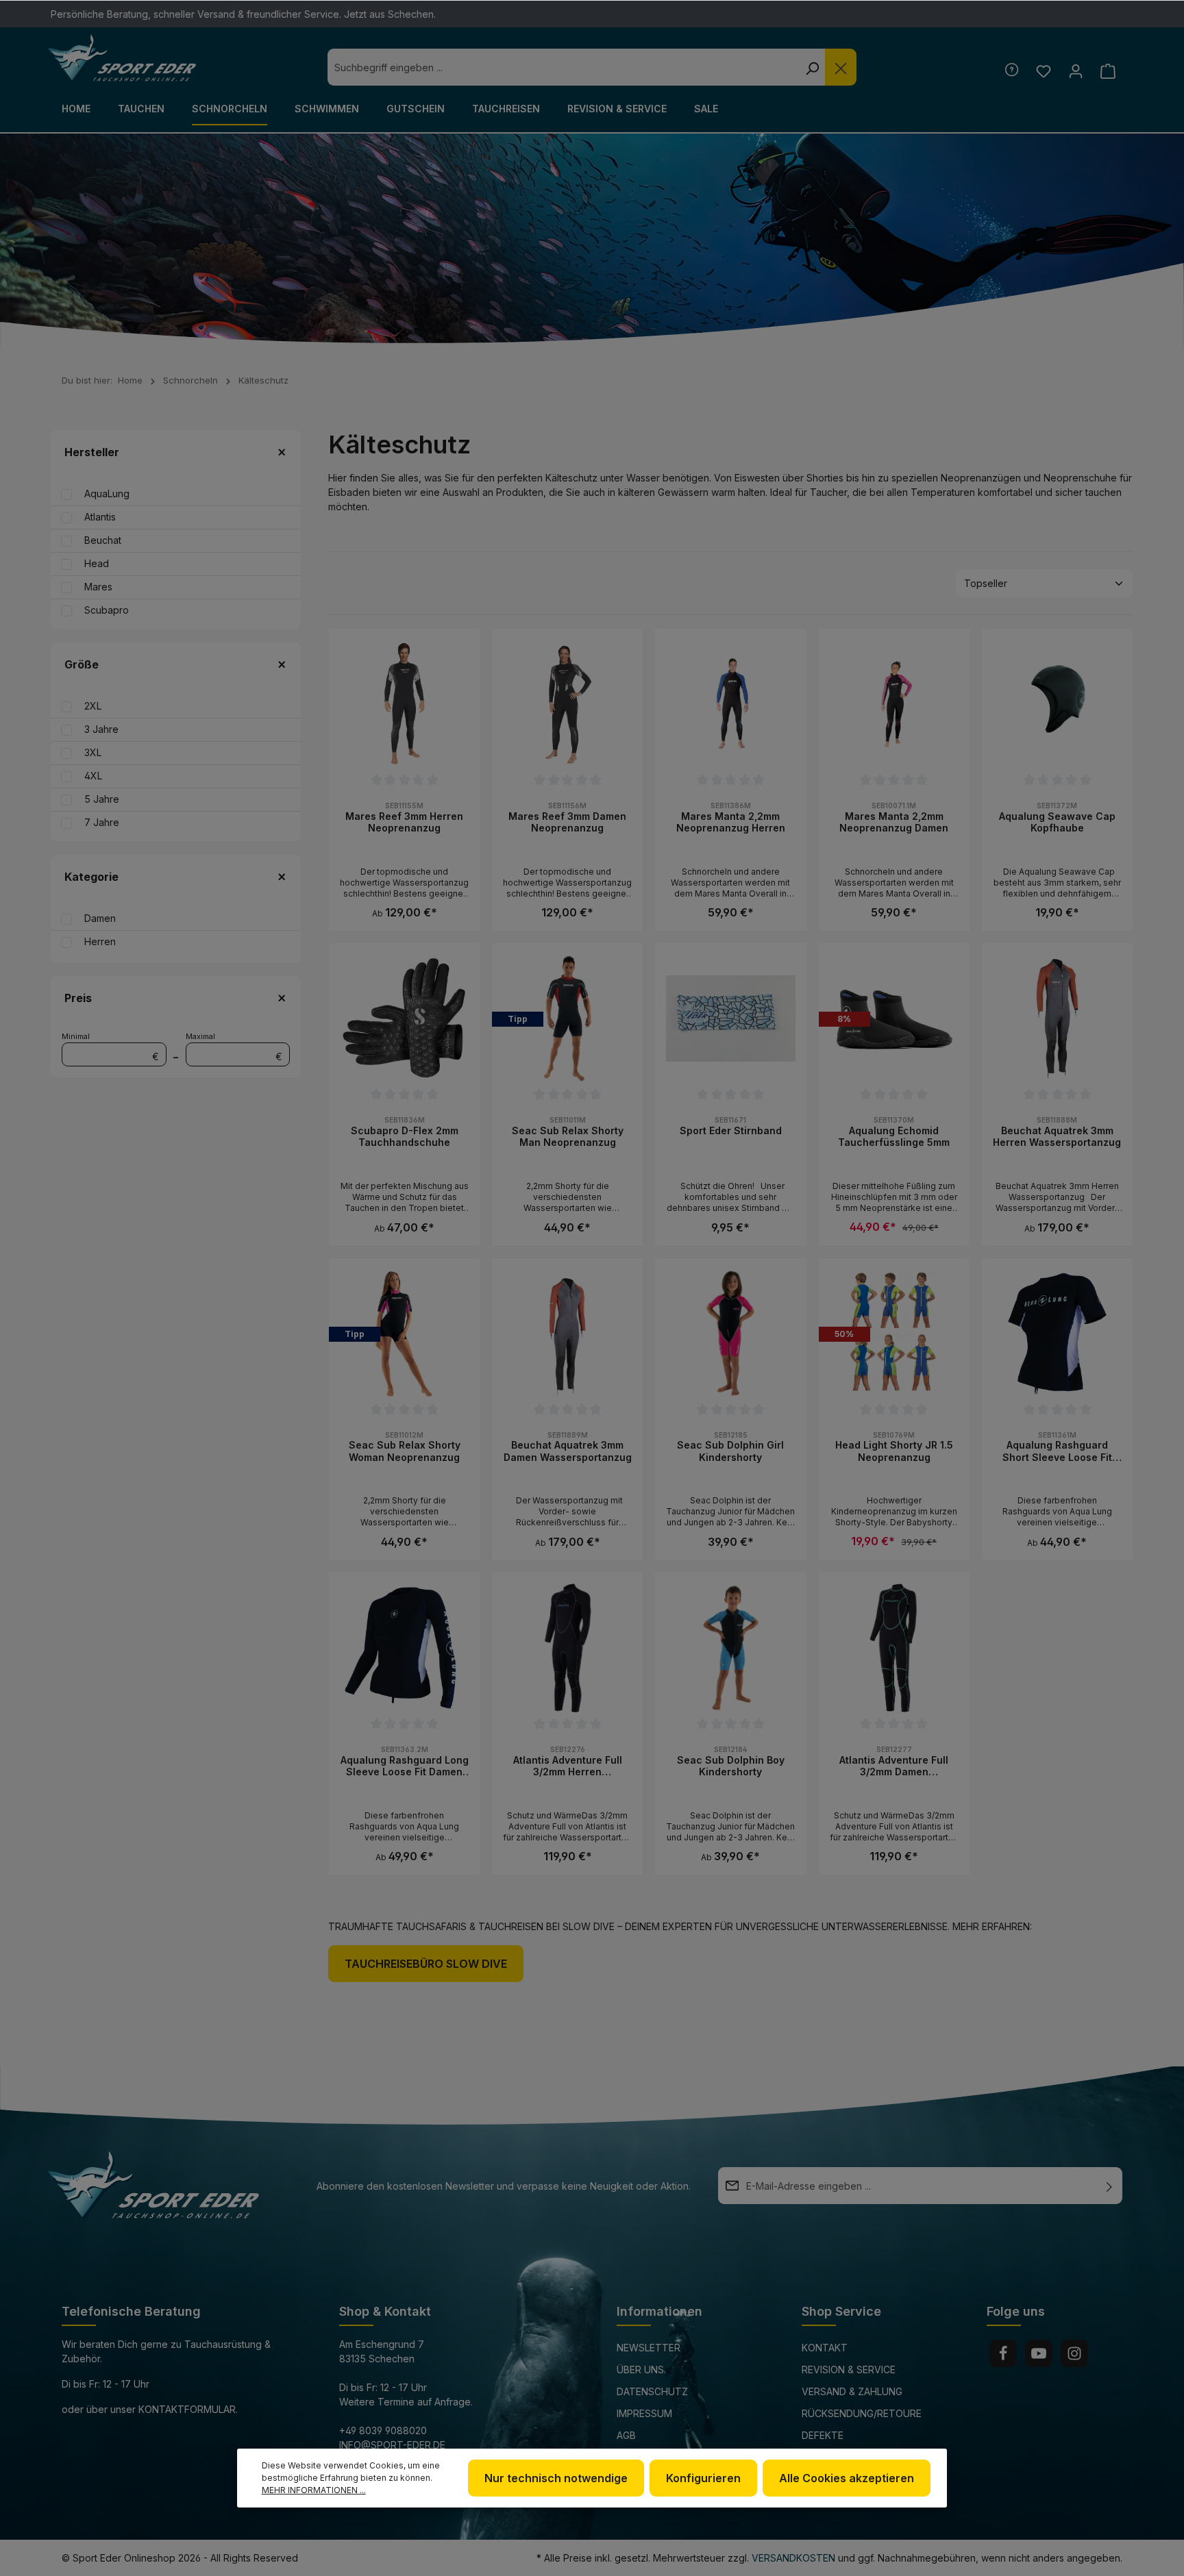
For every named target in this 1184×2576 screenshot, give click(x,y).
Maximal (234, 1047)
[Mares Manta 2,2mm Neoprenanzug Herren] (730, 704)
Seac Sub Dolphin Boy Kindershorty (731, 1766)
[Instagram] (1074, 2353)
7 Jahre (102, 822)
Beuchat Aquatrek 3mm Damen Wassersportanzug (568, 1451)
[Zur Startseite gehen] (122, 58)
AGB (626, 2435)
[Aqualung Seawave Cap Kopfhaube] (1057, 704)
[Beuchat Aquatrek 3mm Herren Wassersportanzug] (1057, 1018)
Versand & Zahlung (852, 2391)
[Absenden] (1109, 2186)
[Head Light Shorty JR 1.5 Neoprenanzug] (894, 1334)
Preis (78, 998)
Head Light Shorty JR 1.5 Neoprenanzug (894, 1451)
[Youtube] (1039, 2353)
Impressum (644, 2413)
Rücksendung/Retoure (862, 2413)
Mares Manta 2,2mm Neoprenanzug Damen (894, 822)
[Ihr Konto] (1075, 71)
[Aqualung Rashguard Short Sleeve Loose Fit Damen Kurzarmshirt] (1057, 1334)
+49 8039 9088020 (383, 2430)
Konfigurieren (703, 2478)
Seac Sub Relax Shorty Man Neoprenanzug (568, 1137)
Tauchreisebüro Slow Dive (426, 1964)
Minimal (110, 1047)
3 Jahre (101, 729)
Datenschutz (652, 2391)
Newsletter (649, 2348)
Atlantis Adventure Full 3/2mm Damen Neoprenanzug (894, 1766)
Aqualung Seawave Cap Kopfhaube (1057, 822)
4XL (93, 776)
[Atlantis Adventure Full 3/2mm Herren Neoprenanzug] (567, 1648)
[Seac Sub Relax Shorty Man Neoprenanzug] (567, 1018)
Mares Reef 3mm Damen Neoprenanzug (567, 822)
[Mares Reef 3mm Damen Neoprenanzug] (567, 704)
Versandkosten (793, 2558)
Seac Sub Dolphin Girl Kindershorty (730, 1451)
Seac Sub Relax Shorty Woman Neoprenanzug (405, 1451)
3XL (93, 752)
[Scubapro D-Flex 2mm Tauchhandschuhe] (404, 1018)
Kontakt (825, 2348)
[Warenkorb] (1108, 71)
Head (97, 563)
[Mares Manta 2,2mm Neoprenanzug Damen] (894, 704)
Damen (100, 918)
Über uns (640, 2369)
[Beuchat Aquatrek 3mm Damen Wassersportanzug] (567, 1334)
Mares (98, 587)
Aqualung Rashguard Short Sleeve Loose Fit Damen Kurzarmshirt (1057, 1451)
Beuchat (103, 540)
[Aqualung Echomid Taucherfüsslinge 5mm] (894, 1018)
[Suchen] (812, 67)
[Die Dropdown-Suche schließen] (841, 67)
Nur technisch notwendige (556, 2478)
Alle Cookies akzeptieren (847, 2478)
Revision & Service (849, 2369)
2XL (93, 706)
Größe (82, 664)
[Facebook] (1003, 2353)
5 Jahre (102, 799)
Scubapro (107, 610)
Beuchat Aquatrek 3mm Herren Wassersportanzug (1057, 1137)
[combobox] (563, 67)
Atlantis (100, 517)
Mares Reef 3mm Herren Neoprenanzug (404, 822)
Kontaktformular (187, 2409)
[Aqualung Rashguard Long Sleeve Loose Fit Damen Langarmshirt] (404, 1648)
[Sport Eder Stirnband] (730, 1018)
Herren (100, 941)
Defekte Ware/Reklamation (850, 2445)
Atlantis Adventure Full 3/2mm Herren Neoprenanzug (568, 1766)
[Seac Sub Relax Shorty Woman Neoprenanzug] (404, 1334)
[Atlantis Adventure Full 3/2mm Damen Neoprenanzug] (894, 1648)
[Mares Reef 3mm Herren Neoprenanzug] (404, 704)
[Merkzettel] (1043, 71)
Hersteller (92, 452)
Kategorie (91, 877)
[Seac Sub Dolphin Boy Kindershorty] (730, 1648)
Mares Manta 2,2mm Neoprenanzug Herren (731, 822)
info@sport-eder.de (392, 2445)
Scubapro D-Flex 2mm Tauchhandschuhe (405, 1137)
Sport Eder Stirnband (731, 1130)
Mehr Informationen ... (314, 2490)
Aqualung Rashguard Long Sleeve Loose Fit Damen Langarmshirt (405, 1766)
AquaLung (107, 493)
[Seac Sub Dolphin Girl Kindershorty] (730, 1334)
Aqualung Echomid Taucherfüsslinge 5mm (894, 1137)
